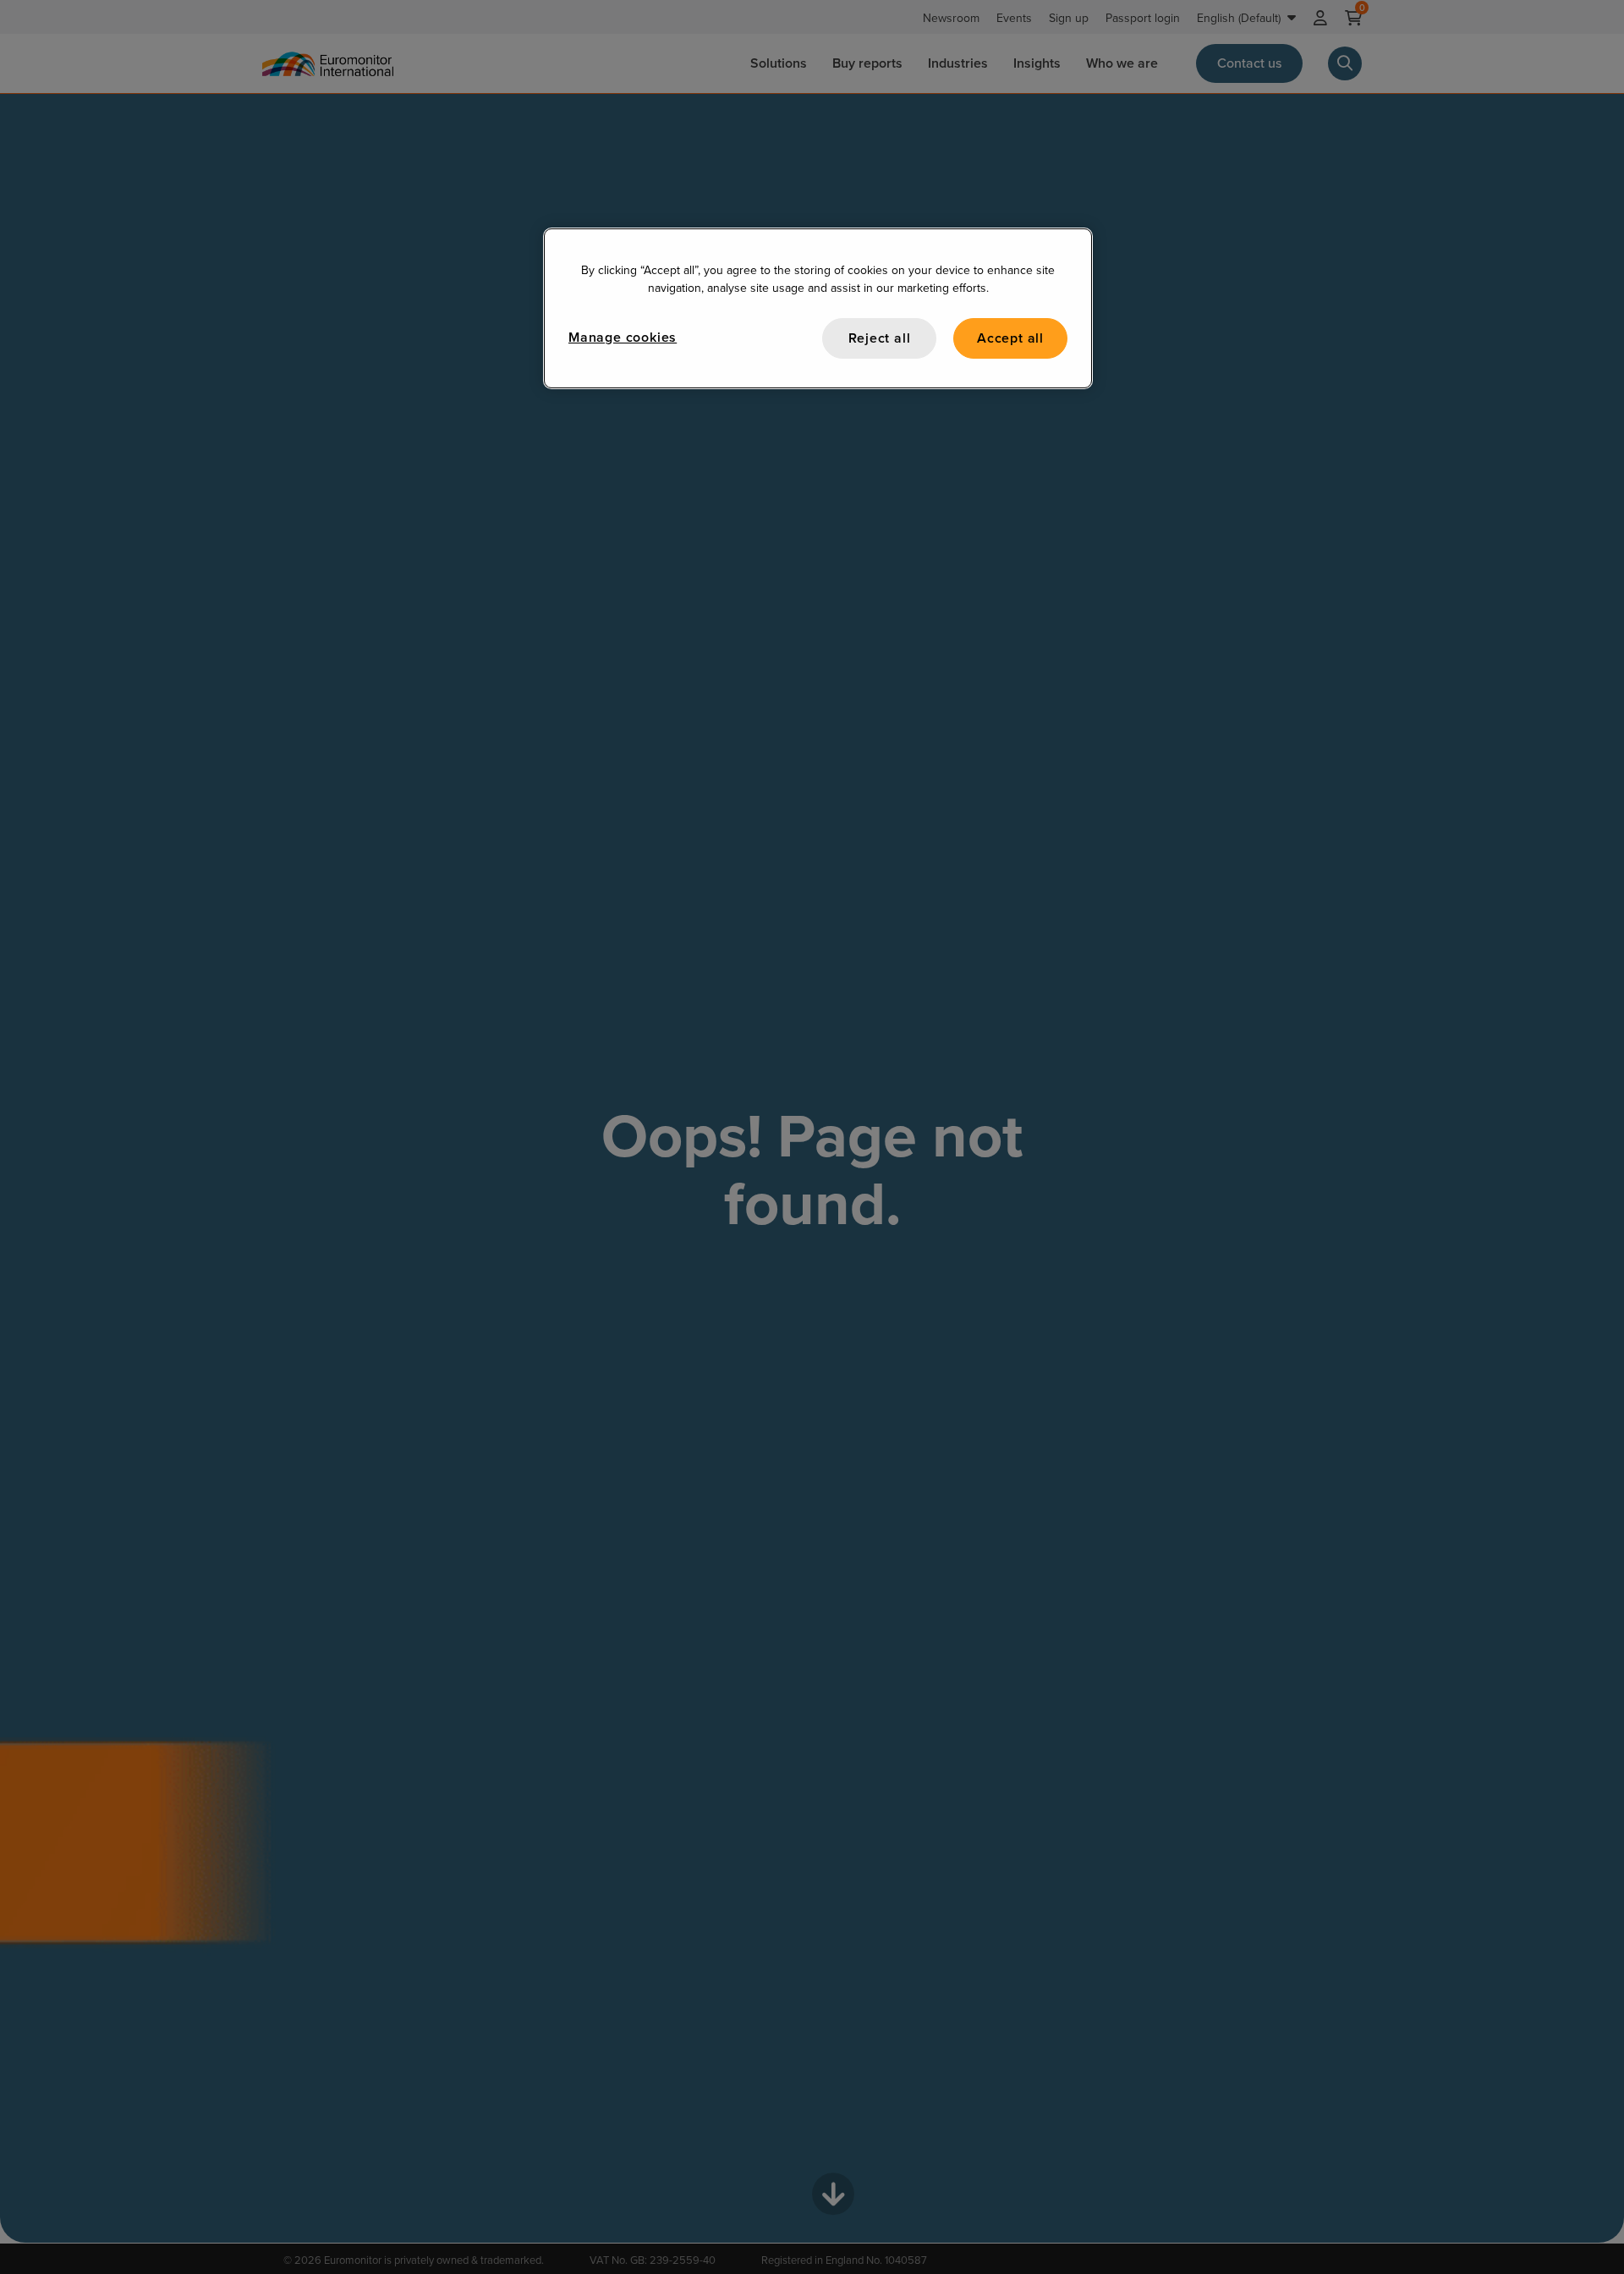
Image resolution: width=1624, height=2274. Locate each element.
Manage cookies (623, 337)
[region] (818, 308)
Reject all (880, 338)
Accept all (1010, 338)
